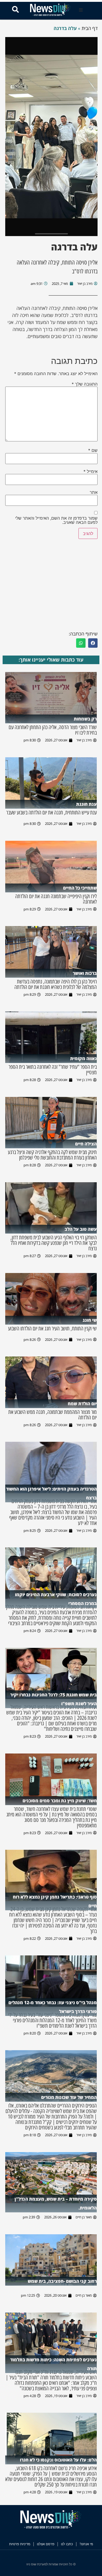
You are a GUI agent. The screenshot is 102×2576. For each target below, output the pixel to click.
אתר (94, 492)
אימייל (90, 471)
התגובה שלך (85, 384)
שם (93, 450)
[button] (81, 10)
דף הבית (90, 28)
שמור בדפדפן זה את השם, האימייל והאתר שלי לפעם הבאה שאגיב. (56, 520)
